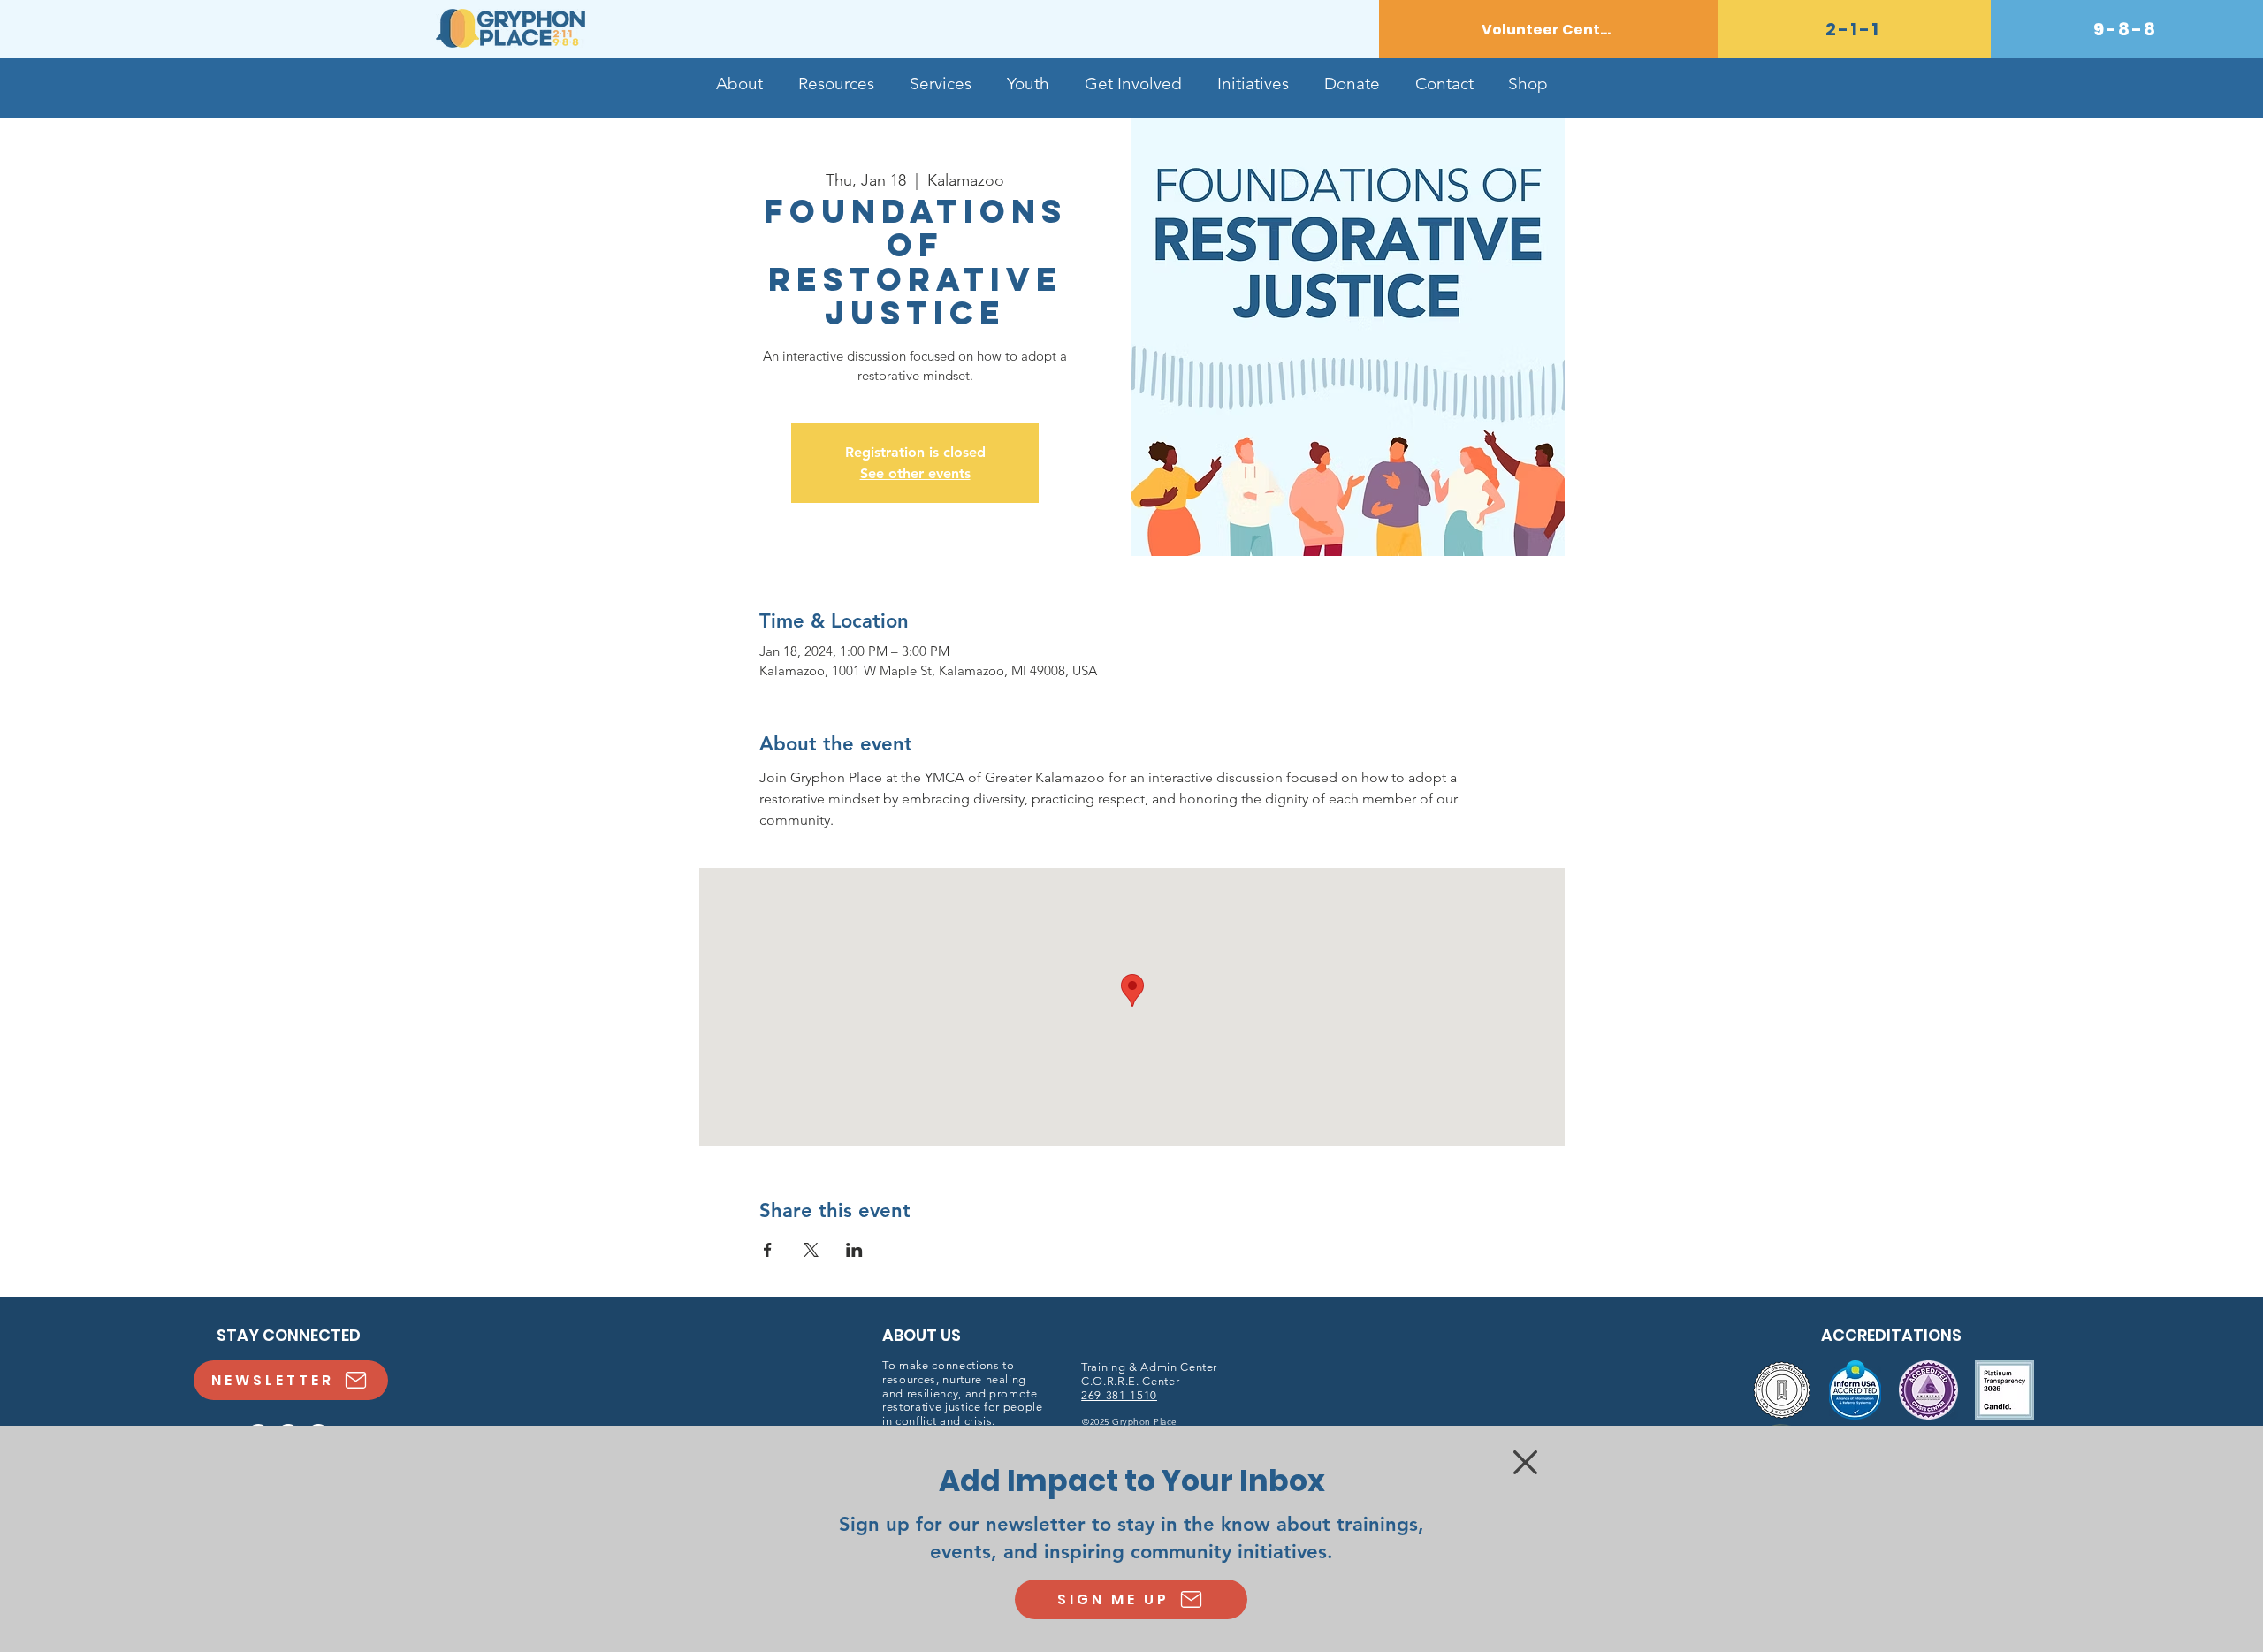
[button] (1525, 1462)
